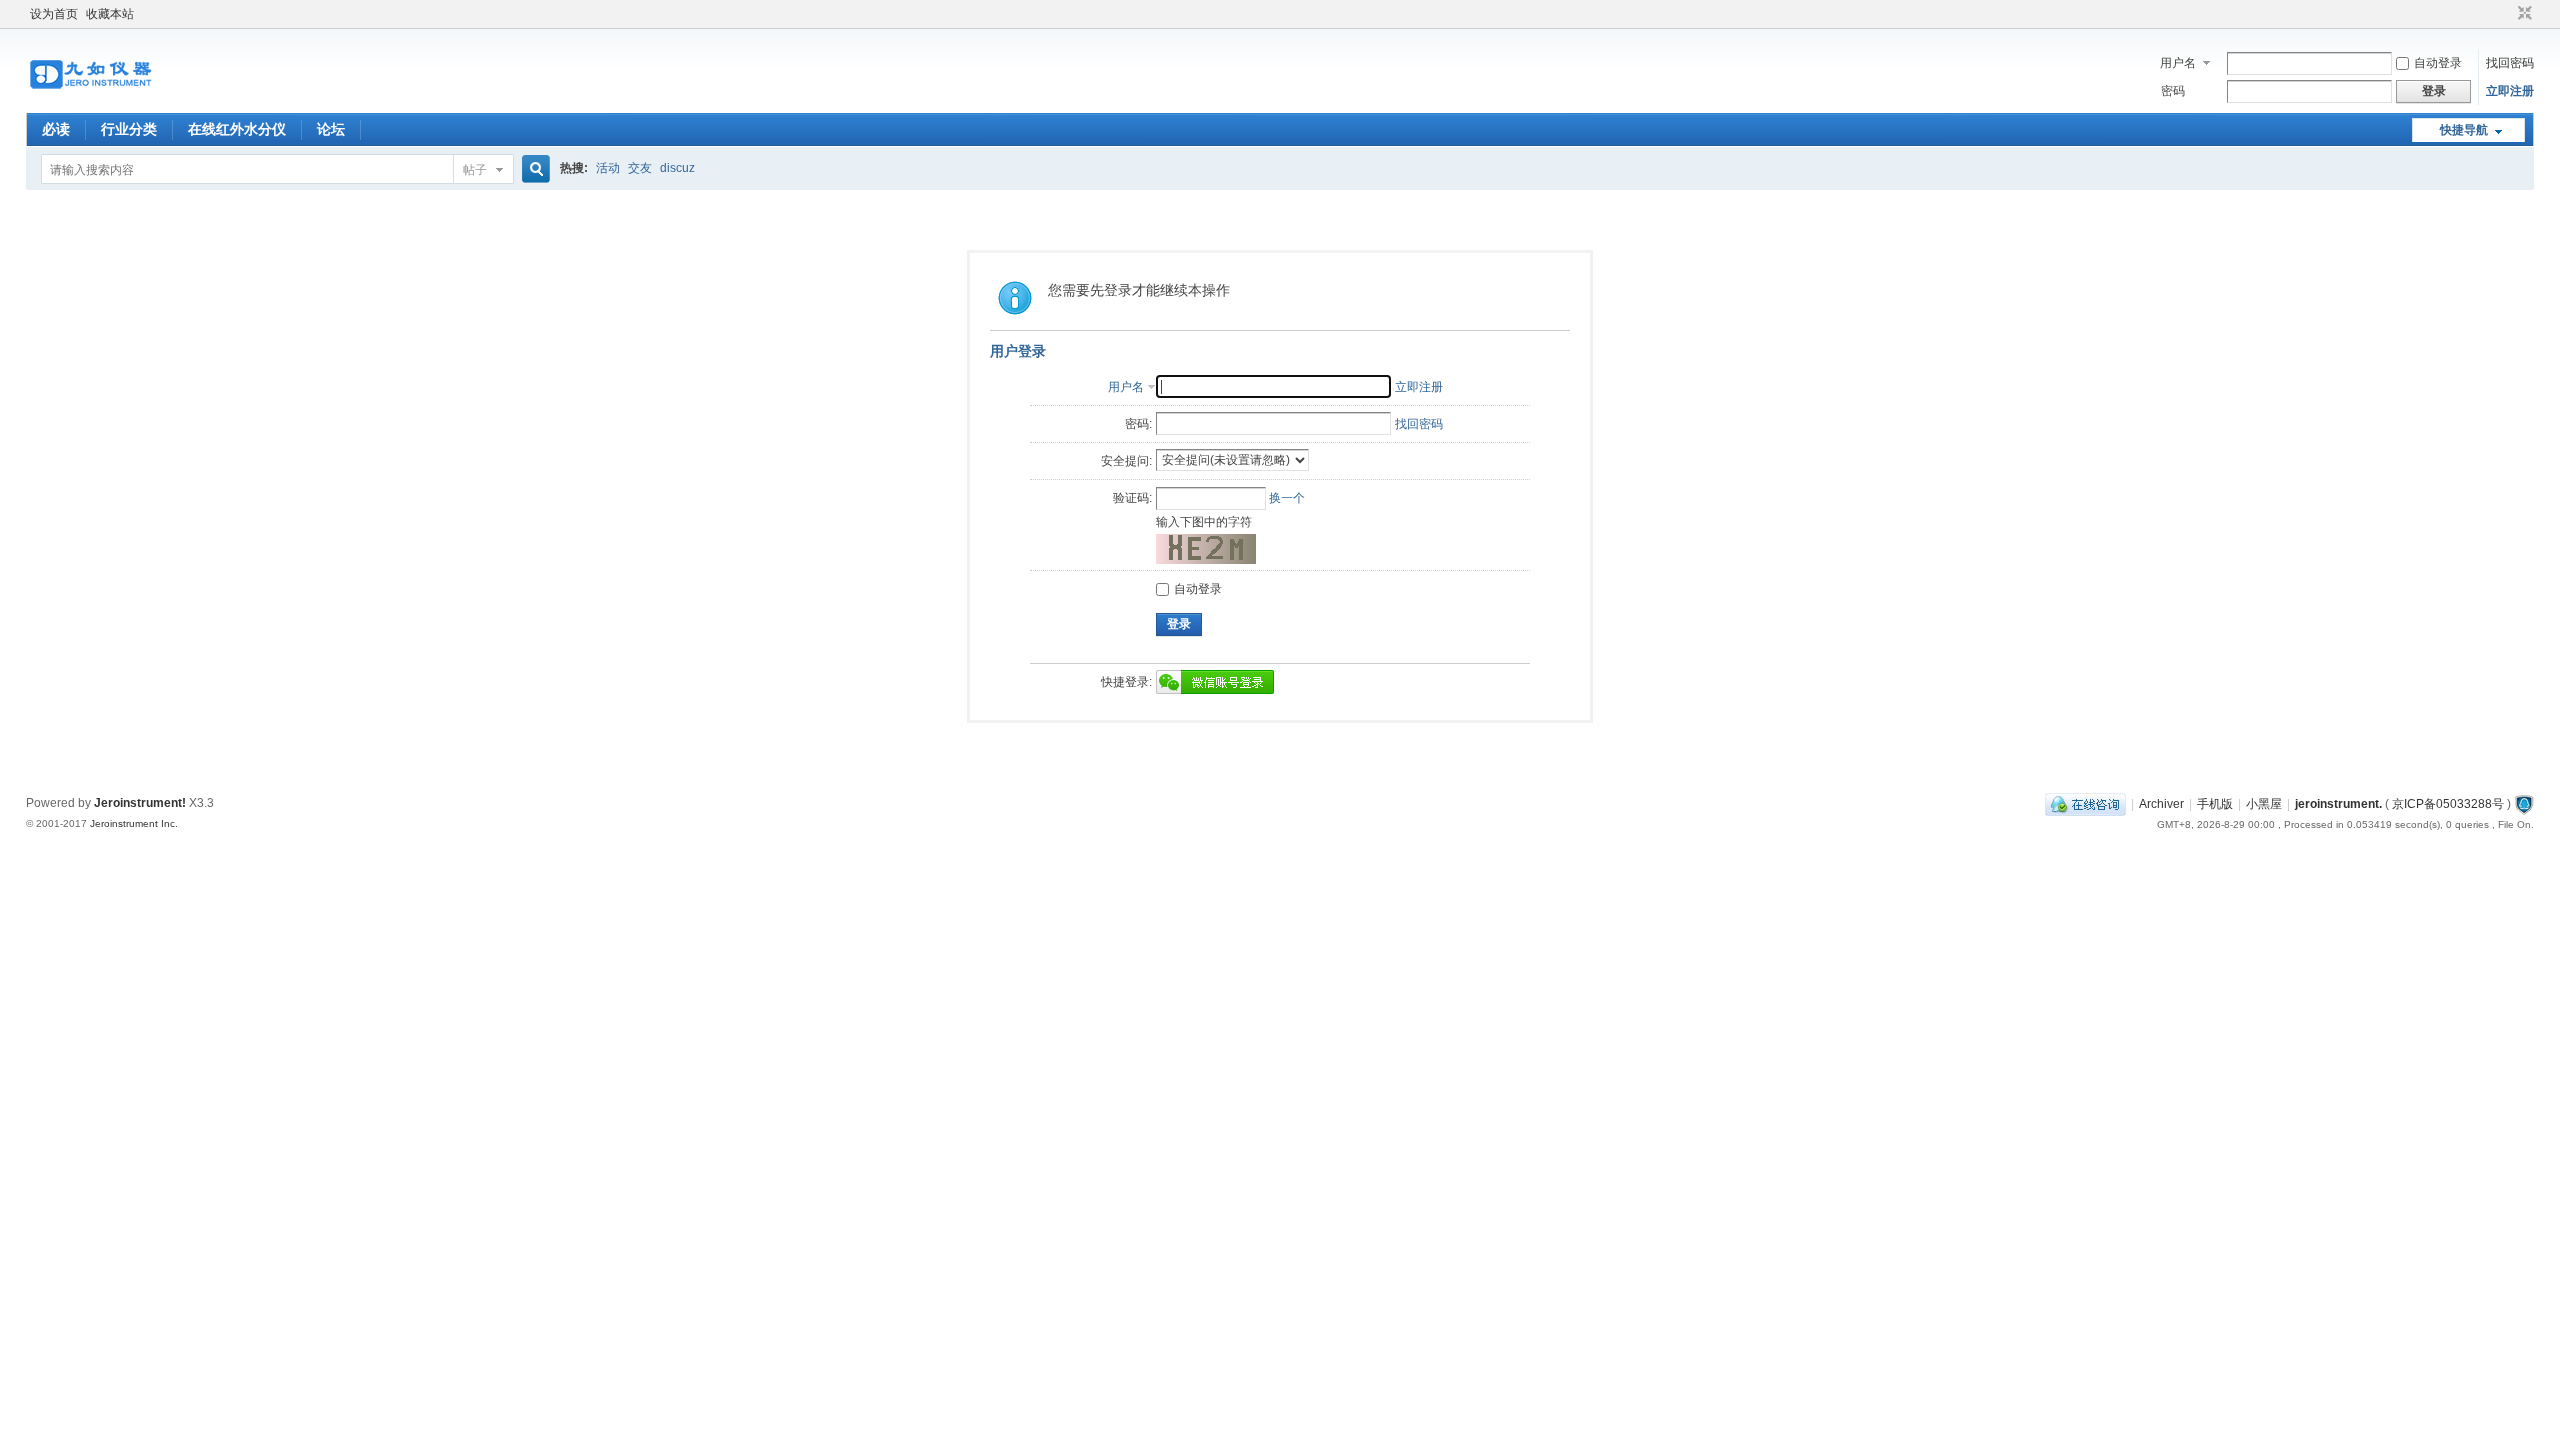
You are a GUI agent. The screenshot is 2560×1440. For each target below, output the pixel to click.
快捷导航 (2464, 130)
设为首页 (54, 14)
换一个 (1287, 498)
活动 (608, 168)
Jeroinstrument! (140, 803)
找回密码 (2510, 63)
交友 (640, 168)
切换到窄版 (2522, 14)
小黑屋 (2264, 804)
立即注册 (2510, 91)
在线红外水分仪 (237, 129)
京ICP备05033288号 (2448, 804)
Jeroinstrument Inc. (134, 823)
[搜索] (533, 169)
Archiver (2161, 804)
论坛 (331, 129)
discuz (677, 168)
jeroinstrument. (2338, 804)
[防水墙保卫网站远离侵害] (2524, 804)
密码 (2173, 91)
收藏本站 (110, 14)
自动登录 (2438, 63)
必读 (56, 129)
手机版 (2215, 804)
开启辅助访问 (2506, 14)
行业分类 (129, 129)
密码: (1138, 424)
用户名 (2178, 63)
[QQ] (2085, 804)
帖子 (475, 170)
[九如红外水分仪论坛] (90, 101)
